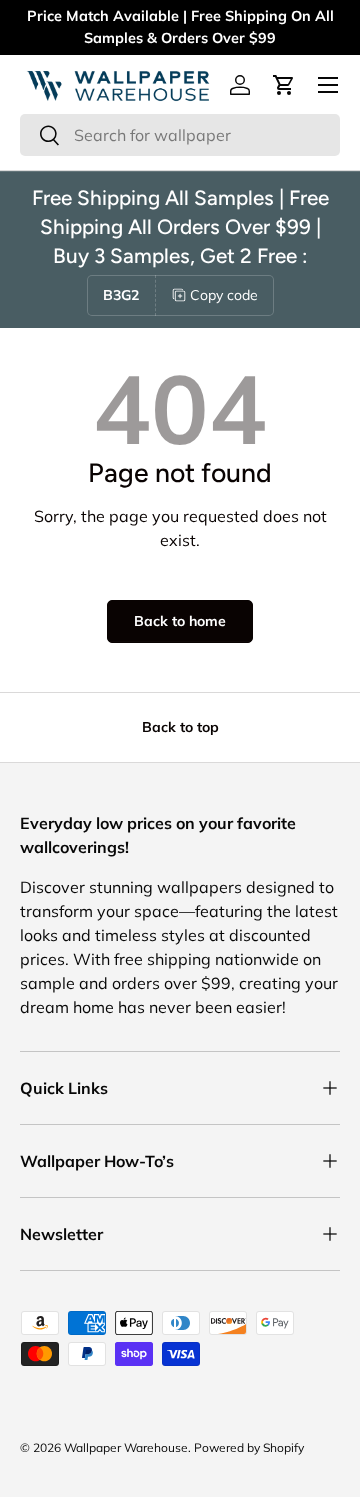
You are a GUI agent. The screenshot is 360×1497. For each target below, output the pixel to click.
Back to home (180, 621)
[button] (284, 85)
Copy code (224, 295)
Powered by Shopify (249, 1447)
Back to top (180, 727)
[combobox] (180, 135)
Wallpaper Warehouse (126, 1447)
